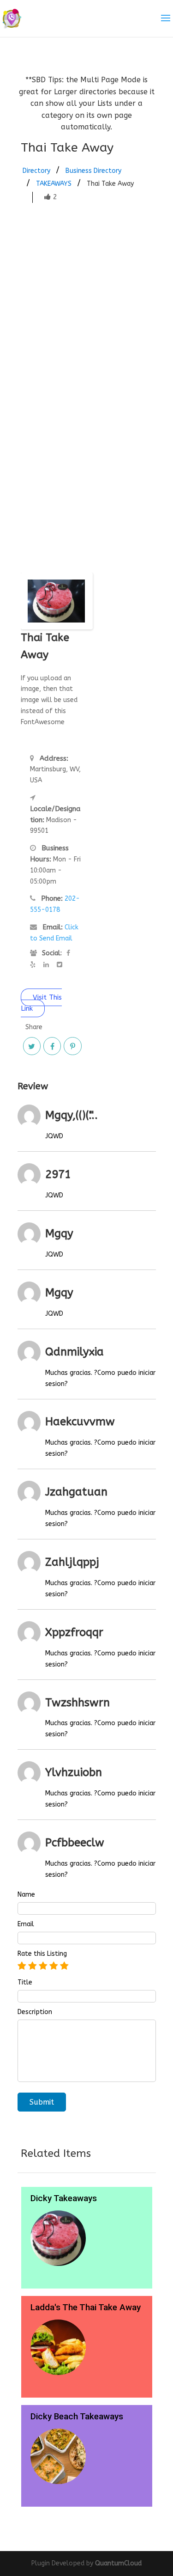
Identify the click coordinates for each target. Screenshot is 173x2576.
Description (35, 2012)
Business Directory (93, 171)
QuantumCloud (118, 2563)
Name (26, 1895)
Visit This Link (41, 1003)
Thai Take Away (110, 184)
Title (25, 1983)
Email (26, 1924)
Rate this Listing (42, 1954)
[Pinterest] (72, 1046)
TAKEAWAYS (54, 184)
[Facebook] (52, 1046)
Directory (36, 171)
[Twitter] (32, 1046)
